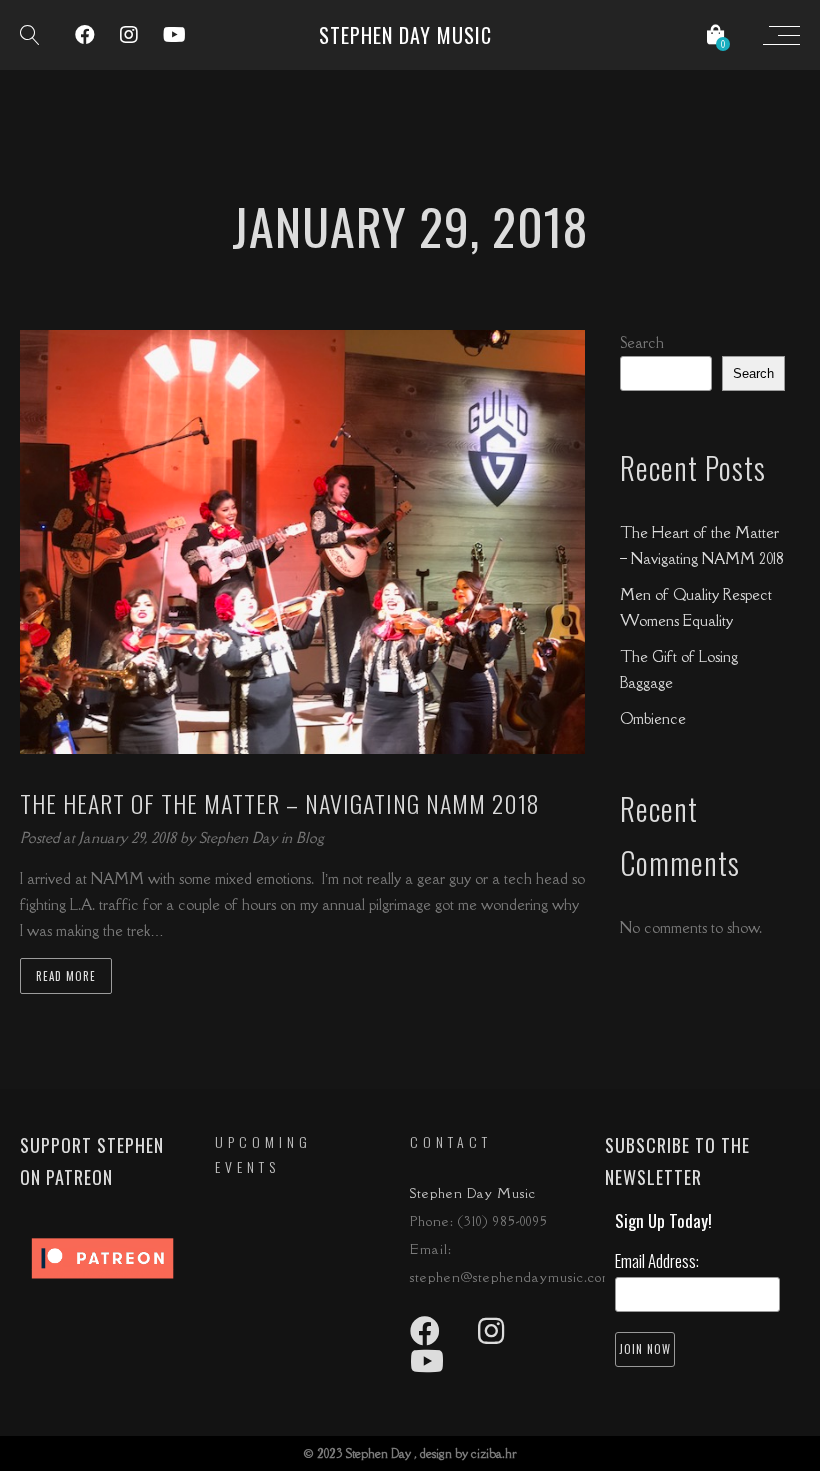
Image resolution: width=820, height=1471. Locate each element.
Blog (310, 837)
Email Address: (657, 1260)
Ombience (653, 718)
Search (642, 342)
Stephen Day (240, 837)
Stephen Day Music (405, 35)
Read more (66, 976)
